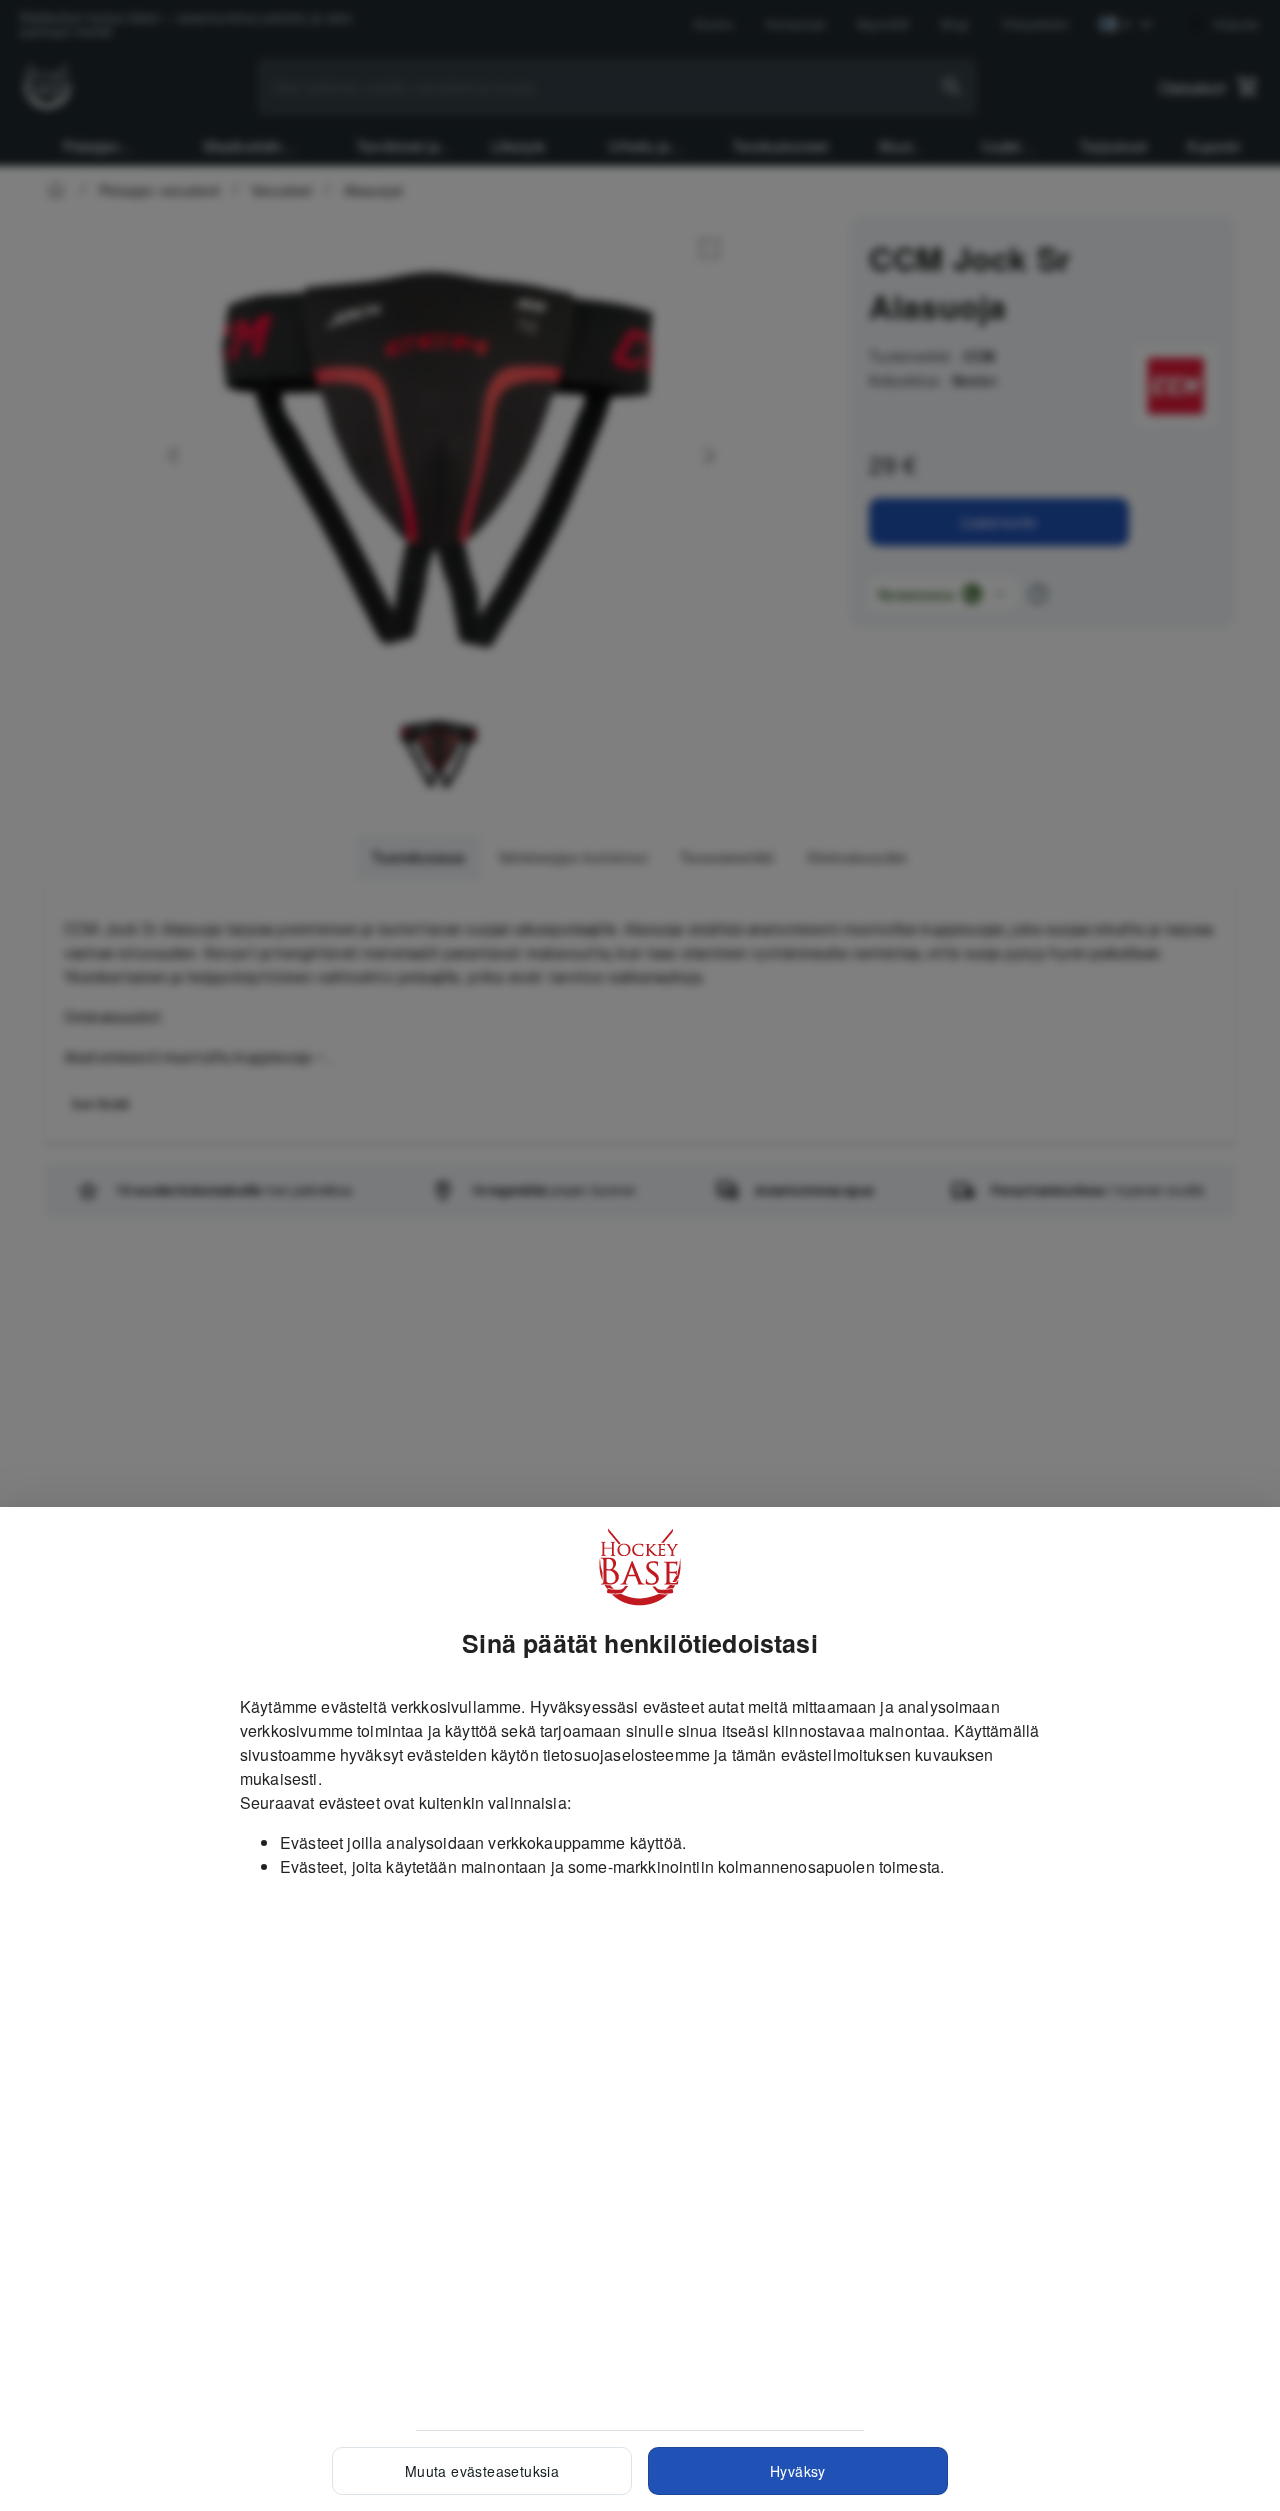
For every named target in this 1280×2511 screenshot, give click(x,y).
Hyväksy (798, 2471)
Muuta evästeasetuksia (482, 2471)
